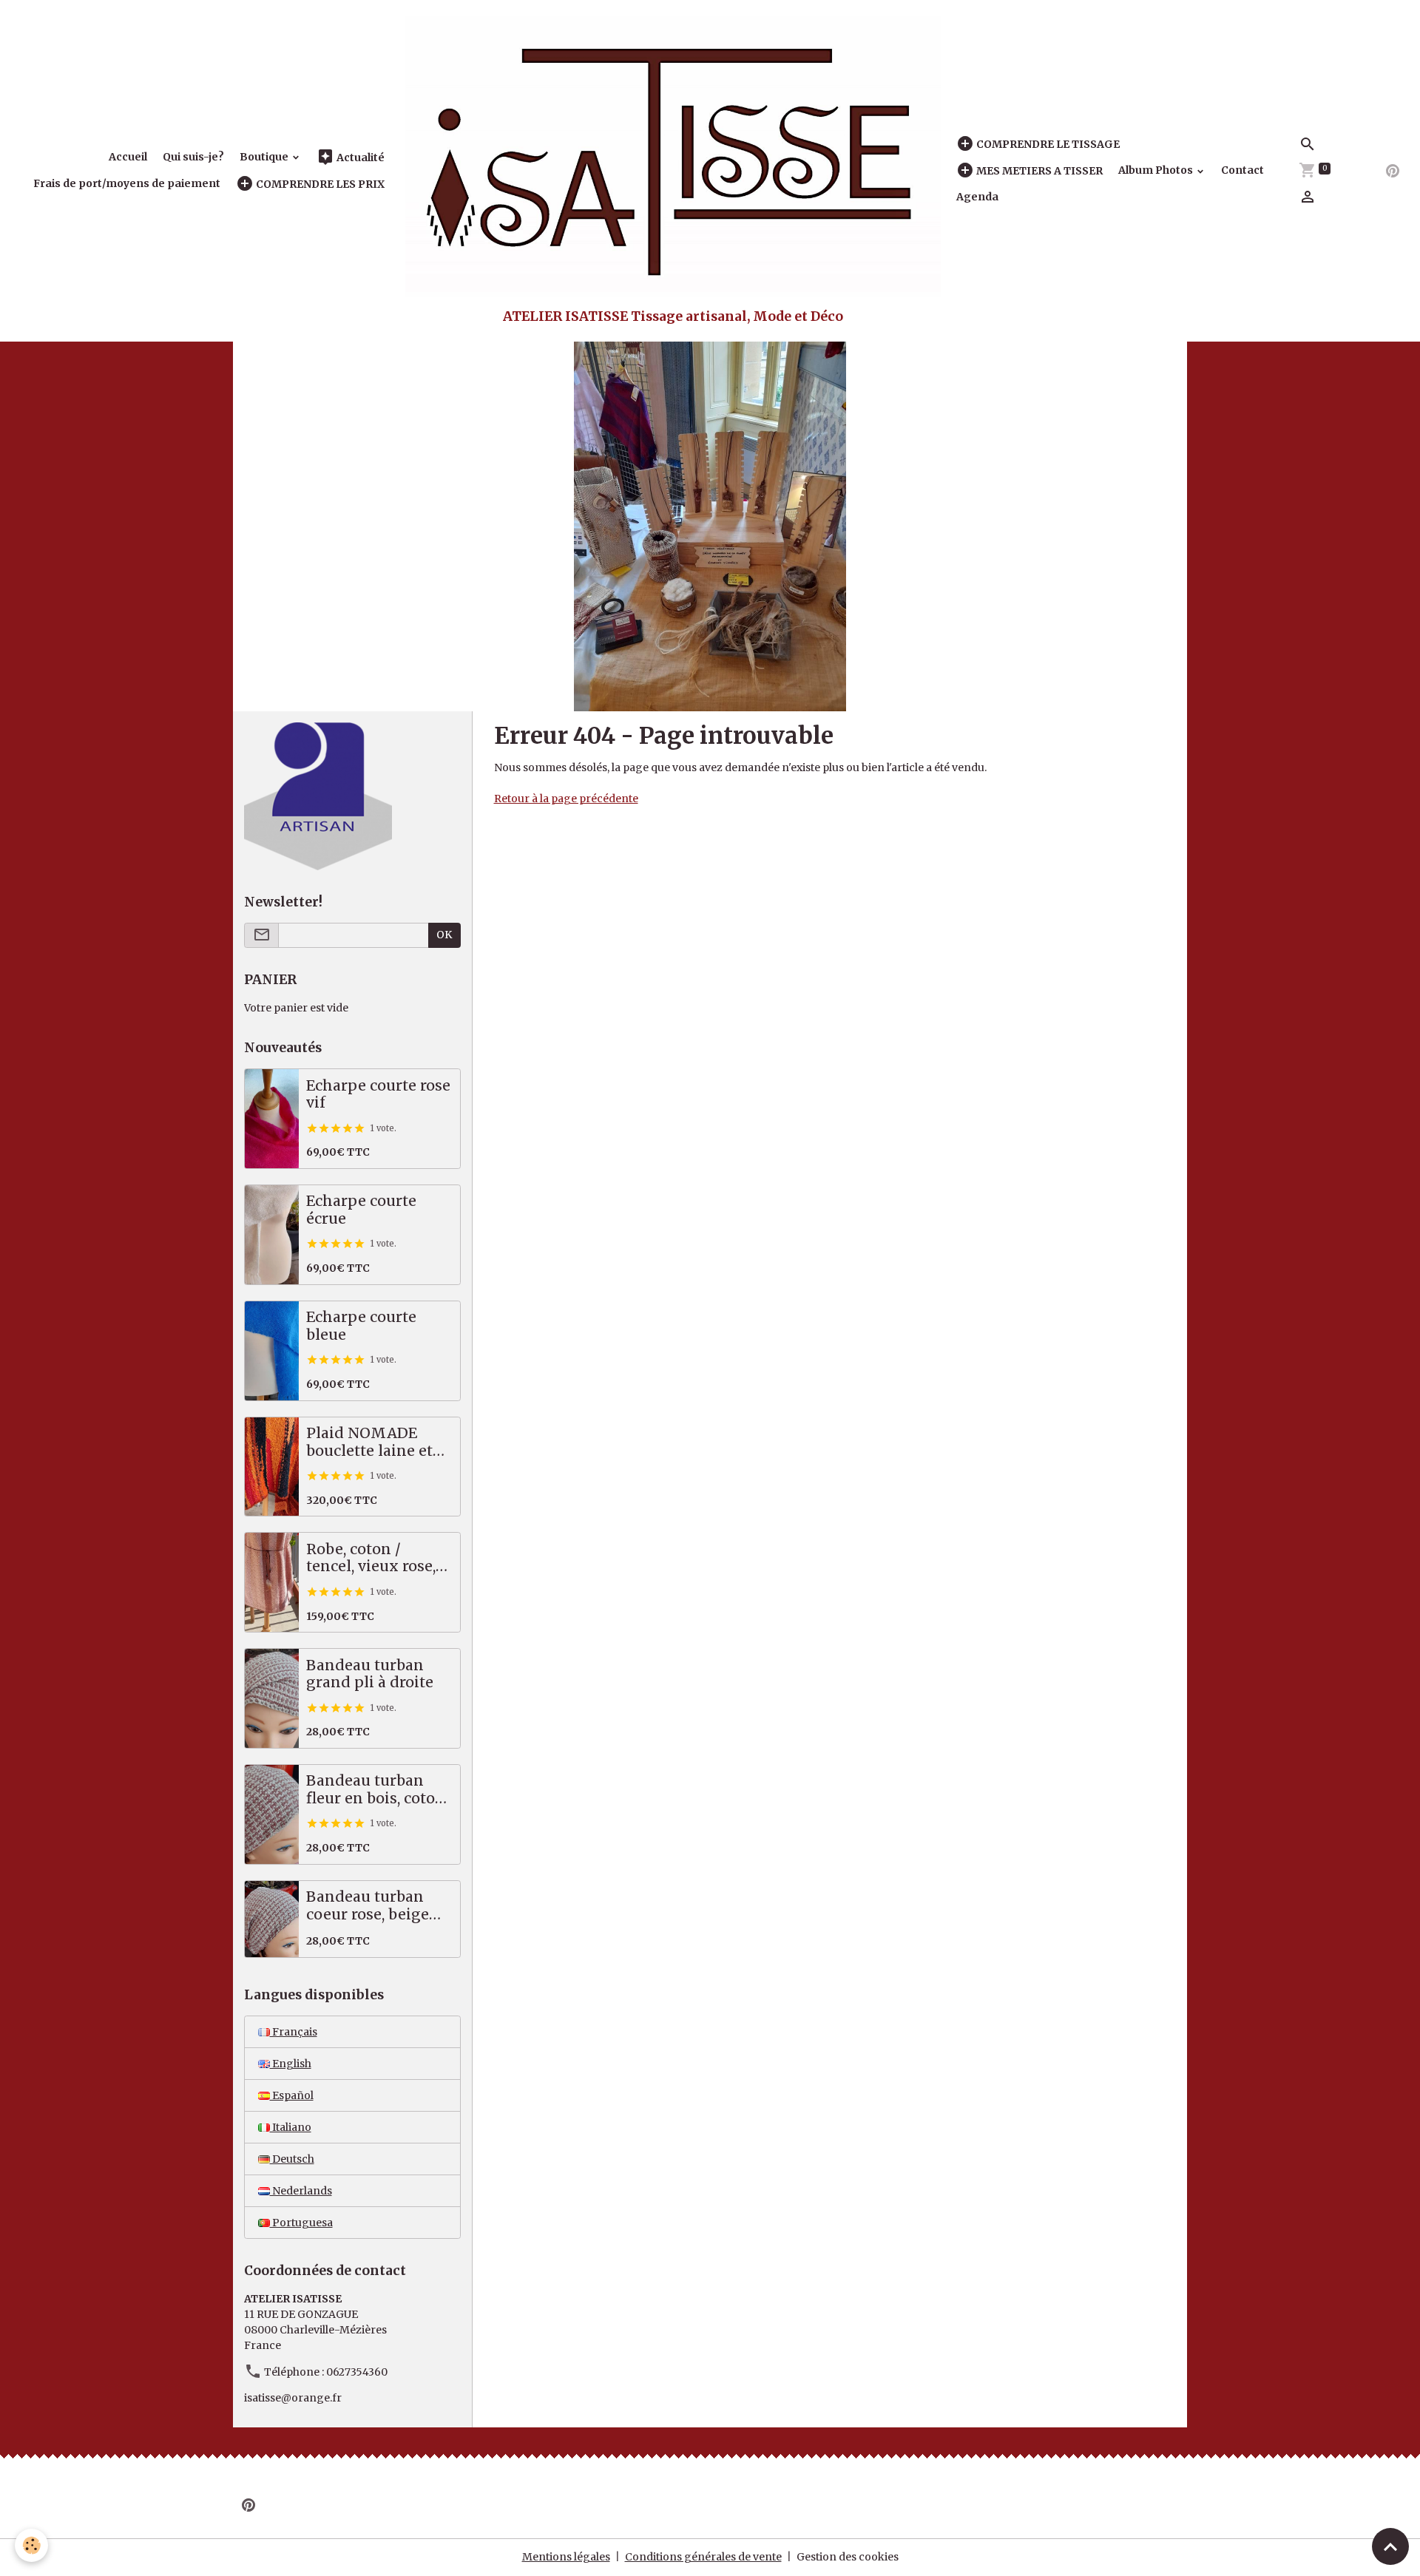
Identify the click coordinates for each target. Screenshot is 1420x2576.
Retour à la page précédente (566, 799)
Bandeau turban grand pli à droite (370, 1674)
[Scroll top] (1390, 2546)
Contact (1242, 170)
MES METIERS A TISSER (1038, 171)
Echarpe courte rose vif (378, 1095)
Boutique (265, 157)
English (291, 2064)
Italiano (291, 2127)
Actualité (359, 157)
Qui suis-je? (193, 157)
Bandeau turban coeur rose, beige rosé (368, 1906)
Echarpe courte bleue (361, 1326)
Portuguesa (301, 2223)
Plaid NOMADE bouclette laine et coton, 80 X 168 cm (373, 1442)
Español (292, 2095)
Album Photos (1157, 170)
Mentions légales (566, 2557)
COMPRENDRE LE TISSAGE (1047, 144)
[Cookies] (31, 2545)
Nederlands (301, 2191)
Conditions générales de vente (703, 2557)
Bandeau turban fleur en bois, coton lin (376, 1790)
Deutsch (292, 2159)
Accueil (128, 157)
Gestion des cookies (848, 2557)
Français (294, 2032)
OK (444, 935)
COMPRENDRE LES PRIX (319, 184)
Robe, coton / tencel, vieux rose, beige (371, 1558)
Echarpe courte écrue (361, 1210)
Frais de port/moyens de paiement (127, 183)
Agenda (977, 197)
